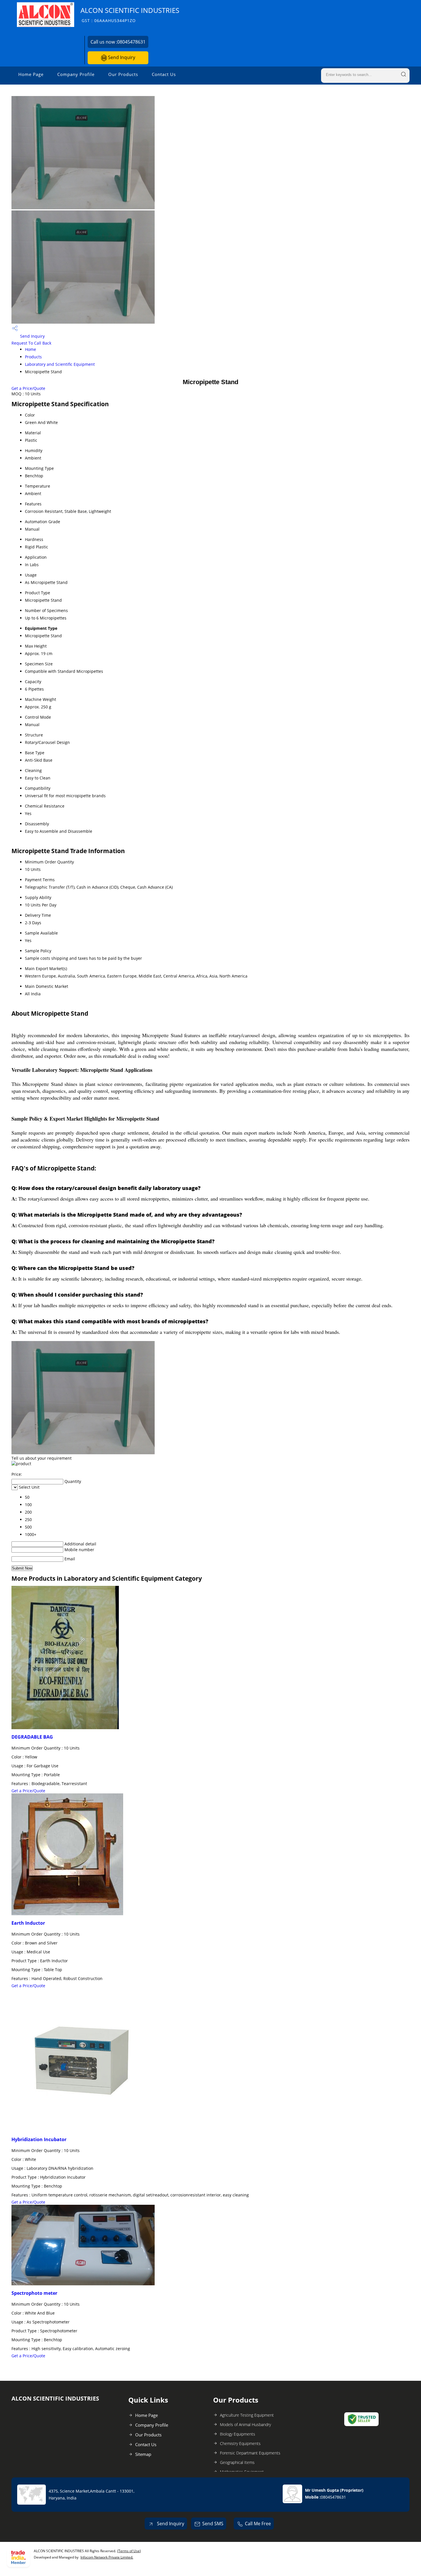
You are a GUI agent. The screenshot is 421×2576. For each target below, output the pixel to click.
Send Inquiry (121, 57)
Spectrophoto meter (34, 2293)
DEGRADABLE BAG (32, 1737)
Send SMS (213, 2524)
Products (33, 357)
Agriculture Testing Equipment (247, 2415)
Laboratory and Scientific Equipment (60, 364)
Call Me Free (258, 2524)
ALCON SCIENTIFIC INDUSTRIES (130, 14)
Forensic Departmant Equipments (250, 2453)
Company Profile (76, 74)
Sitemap (143, 2454)
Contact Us (164, 74)
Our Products (123, 74)
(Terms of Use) (129, 2551)
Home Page (31, 74)
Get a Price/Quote (28, 388)
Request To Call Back (31, 343)
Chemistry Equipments (240, 2443)
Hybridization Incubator (39, 2139)
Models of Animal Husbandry (245, 2424)
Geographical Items (237, 2462)
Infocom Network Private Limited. (107, 2557)
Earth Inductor (28, 1923)
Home (31, 349)
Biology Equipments (238, 2434)
